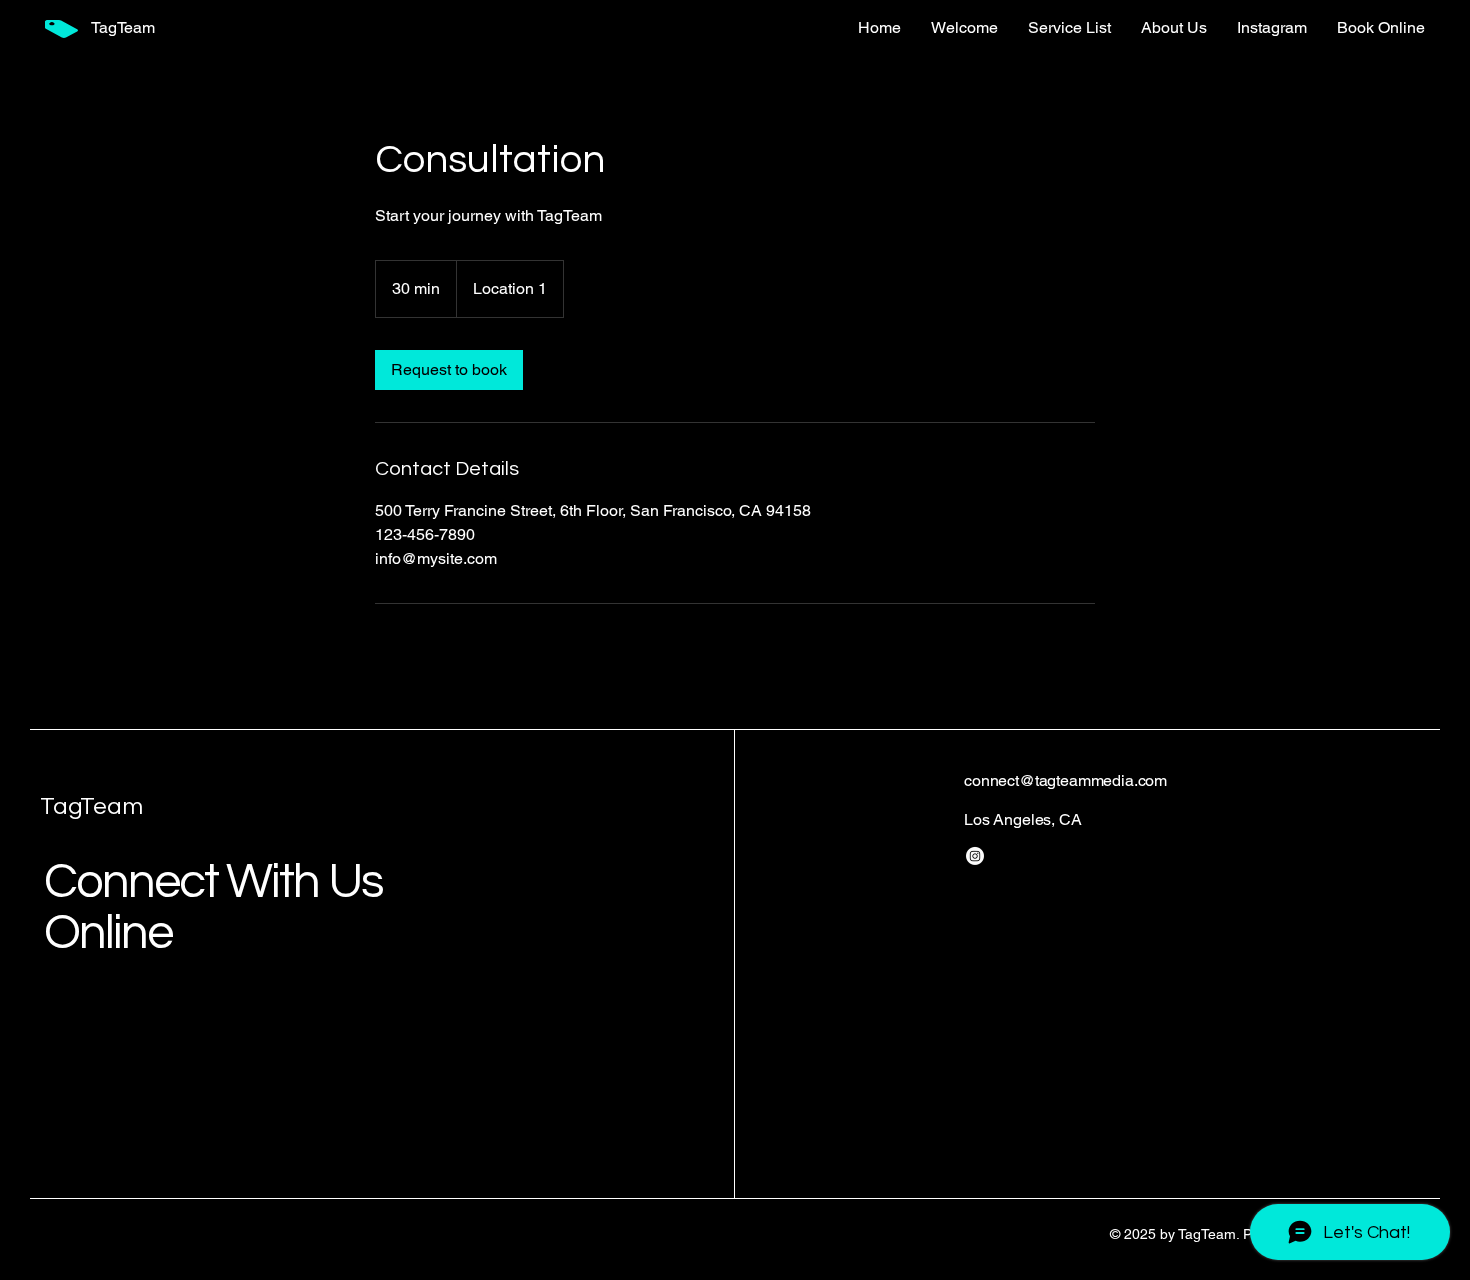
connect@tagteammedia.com (1065, 780)
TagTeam (91, 806)
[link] (449, 370)
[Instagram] (975, 856)
